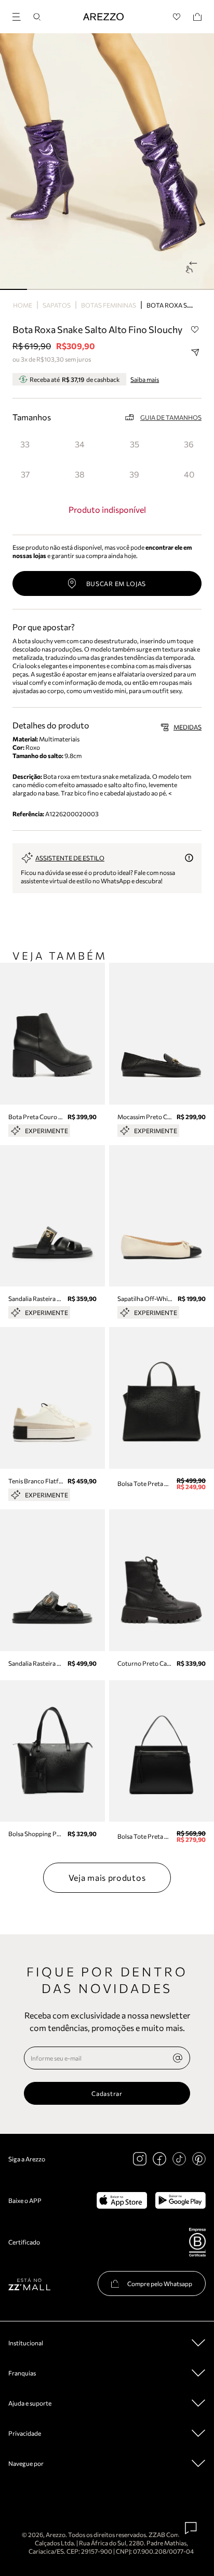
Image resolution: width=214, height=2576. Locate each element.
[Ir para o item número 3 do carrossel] (94, 289)
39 (134, 474)
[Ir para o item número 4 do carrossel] (121, 289)
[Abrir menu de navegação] (20, 15)
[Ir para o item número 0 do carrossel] (14, 289)
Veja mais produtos (107, 1877)
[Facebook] (159, 2159)
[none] (178, 2058)
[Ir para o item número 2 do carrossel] (67, 289)
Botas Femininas (109, 305)
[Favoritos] (177, 17)
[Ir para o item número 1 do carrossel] (41, 289)
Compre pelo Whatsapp (160, 2283)
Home (23, 305)
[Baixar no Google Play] (180, 2200)
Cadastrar (107, 2093)
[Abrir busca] (37, 17)
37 (25, 474)
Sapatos (57, 305)
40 (189, 474)
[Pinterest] (199, 2159)
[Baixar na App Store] (122, 2200)
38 (80, 474)
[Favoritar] (195, 330)
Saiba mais (145, 379)
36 (189, 444)
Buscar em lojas (116, 583)
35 (135, 444)
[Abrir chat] (191, 2528)
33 (25, 444)
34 (80, 444)
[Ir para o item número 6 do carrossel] (174, 289)
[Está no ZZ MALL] (29, 2284)
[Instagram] (140, 2159)
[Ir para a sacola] (197, 17)
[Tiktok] (179, 2159)
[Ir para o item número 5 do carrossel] (148, 289)
